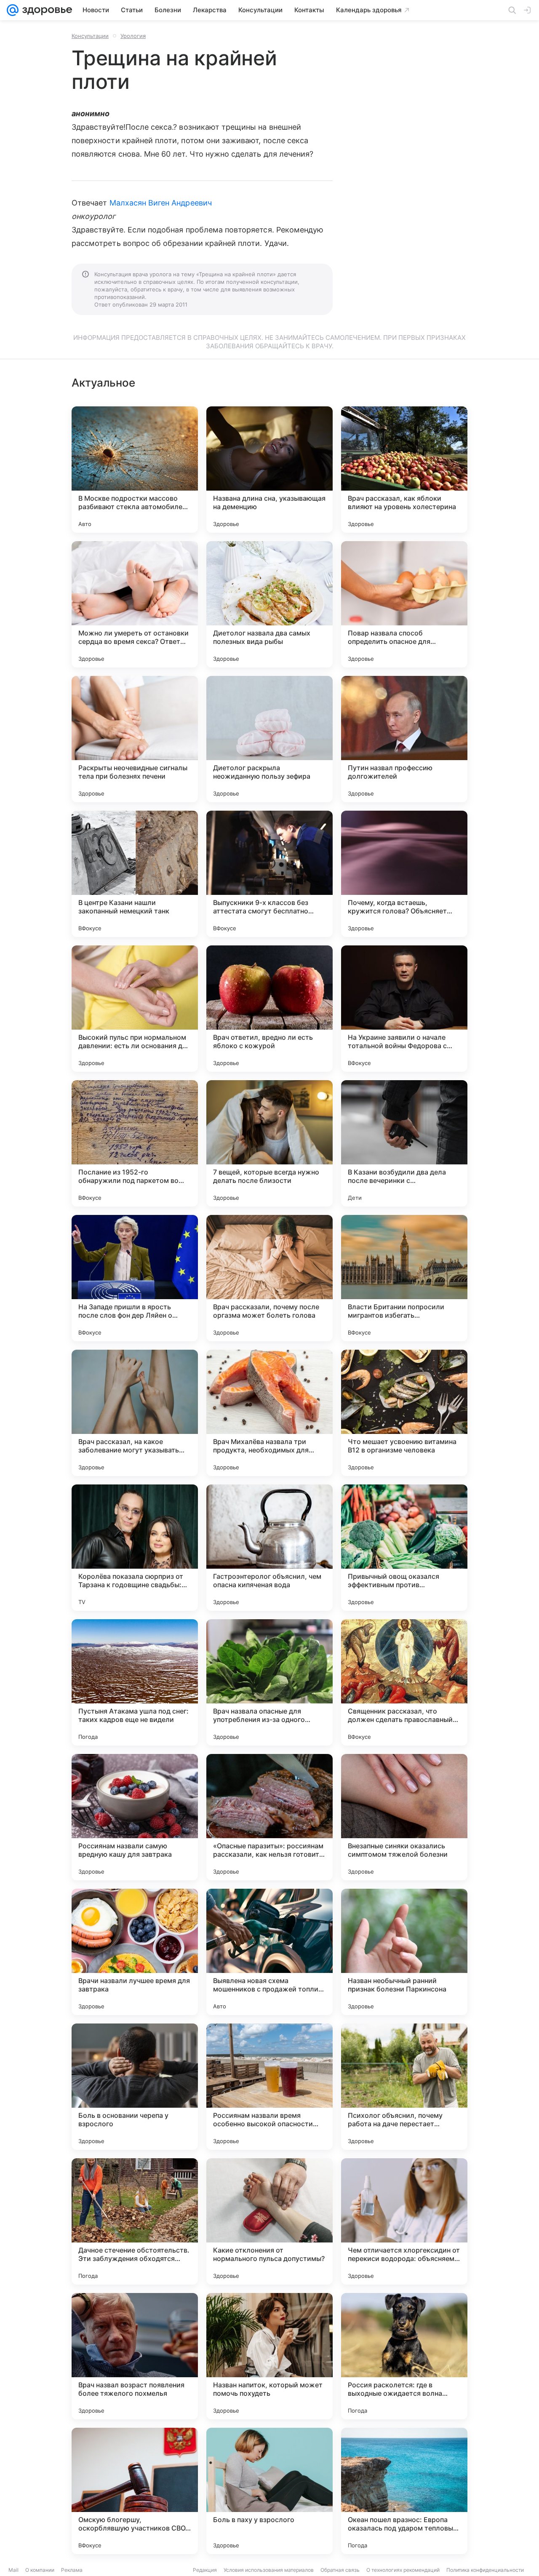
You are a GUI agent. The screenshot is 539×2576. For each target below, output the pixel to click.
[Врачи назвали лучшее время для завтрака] (135, 1952)
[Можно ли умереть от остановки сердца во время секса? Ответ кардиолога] (135, 604)
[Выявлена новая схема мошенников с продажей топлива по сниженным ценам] (269, 1952)
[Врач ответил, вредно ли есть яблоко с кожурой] (269, 1009)
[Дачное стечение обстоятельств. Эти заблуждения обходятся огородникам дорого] (135, 2221)
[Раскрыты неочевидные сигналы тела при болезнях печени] (135, 739)
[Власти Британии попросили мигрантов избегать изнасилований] (404, 1278)
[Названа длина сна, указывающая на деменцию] (269, 470)
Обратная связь (340, 2570)
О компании (40, 2570)
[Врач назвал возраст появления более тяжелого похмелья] (135, 2356)
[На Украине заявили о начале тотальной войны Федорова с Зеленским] (404, 1009)
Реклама (72, 2570)
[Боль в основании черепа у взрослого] (135, 2087)
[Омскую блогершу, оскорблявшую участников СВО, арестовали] (135, 2491)
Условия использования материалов (269, 2570)
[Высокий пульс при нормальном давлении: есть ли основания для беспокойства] (135, 1009)
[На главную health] (45, 10)
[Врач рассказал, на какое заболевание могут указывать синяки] (135, 1413)
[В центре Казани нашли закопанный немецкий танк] (135, 874)
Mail (13, 2570)
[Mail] (13, 10)
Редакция (205, 2570)
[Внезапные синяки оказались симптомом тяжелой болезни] (404, 1817)
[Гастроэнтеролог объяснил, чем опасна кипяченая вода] (269, 1548)
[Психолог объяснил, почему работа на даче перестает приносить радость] (404, 2087)
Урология (133, 36)
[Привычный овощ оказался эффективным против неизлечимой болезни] (404, 1548)
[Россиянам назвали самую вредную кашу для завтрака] (135, 1817)
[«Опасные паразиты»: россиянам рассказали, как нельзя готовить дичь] (269, 1817)
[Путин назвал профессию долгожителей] (404, 739)
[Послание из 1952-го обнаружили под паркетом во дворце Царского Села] (135, 1143)
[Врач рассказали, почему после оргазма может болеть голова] (269, 1278)
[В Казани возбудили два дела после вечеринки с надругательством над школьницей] (404, 1143)
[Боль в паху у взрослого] (269, 2491)
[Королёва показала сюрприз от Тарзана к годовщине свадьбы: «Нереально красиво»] (135, 1548)
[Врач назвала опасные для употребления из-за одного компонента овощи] (269, 1682)
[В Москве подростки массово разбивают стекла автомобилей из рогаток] (135, 470)
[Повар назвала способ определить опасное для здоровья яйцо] (404, 604)
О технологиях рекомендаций (403, 2570)
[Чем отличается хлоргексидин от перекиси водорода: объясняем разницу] (404, 2221)
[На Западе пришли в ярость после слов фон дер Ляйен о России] (135, 1278)
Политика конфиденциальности (485, 2570)
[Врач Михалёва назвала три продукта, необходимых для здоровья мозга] (269, 1413)
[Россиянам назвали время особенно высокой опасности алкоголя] (269, 2087)
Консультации (90, 36)
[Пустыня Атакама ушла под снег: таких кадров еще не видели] (135, 1682)
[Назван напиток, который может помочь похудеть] (269, 2356)
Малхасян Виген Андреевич (161, 203)
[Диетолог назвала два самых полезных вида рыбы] (269, 604)
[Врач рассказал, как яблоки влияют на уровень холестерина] (404, 470)
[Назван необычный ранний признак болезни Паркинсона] (404, 1952)
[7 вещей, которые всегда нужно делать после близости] (269, 1143)
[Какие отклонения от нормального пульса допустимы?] (269, 2221)
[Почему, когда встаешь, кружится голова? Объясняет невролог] (404, 874)
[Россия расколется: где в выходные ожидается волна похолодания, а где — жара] (404, 2356)
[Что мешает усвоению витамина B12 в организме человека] (404, 1413)
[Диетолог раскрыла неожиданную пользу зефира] (269, 739)
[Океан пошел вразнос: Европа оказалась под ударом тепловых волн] (404, 2491)
